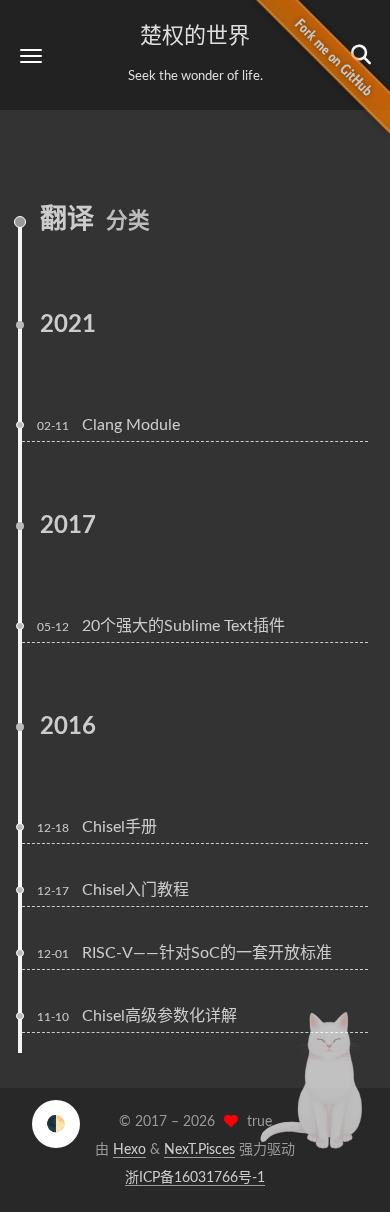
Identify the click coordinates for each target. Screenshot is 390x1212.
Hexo (129, 1150)
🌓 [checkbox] (56, 1124)
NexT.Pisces (199, 1150)
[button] (31, 55)
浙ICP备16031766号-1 (195, 1178)
